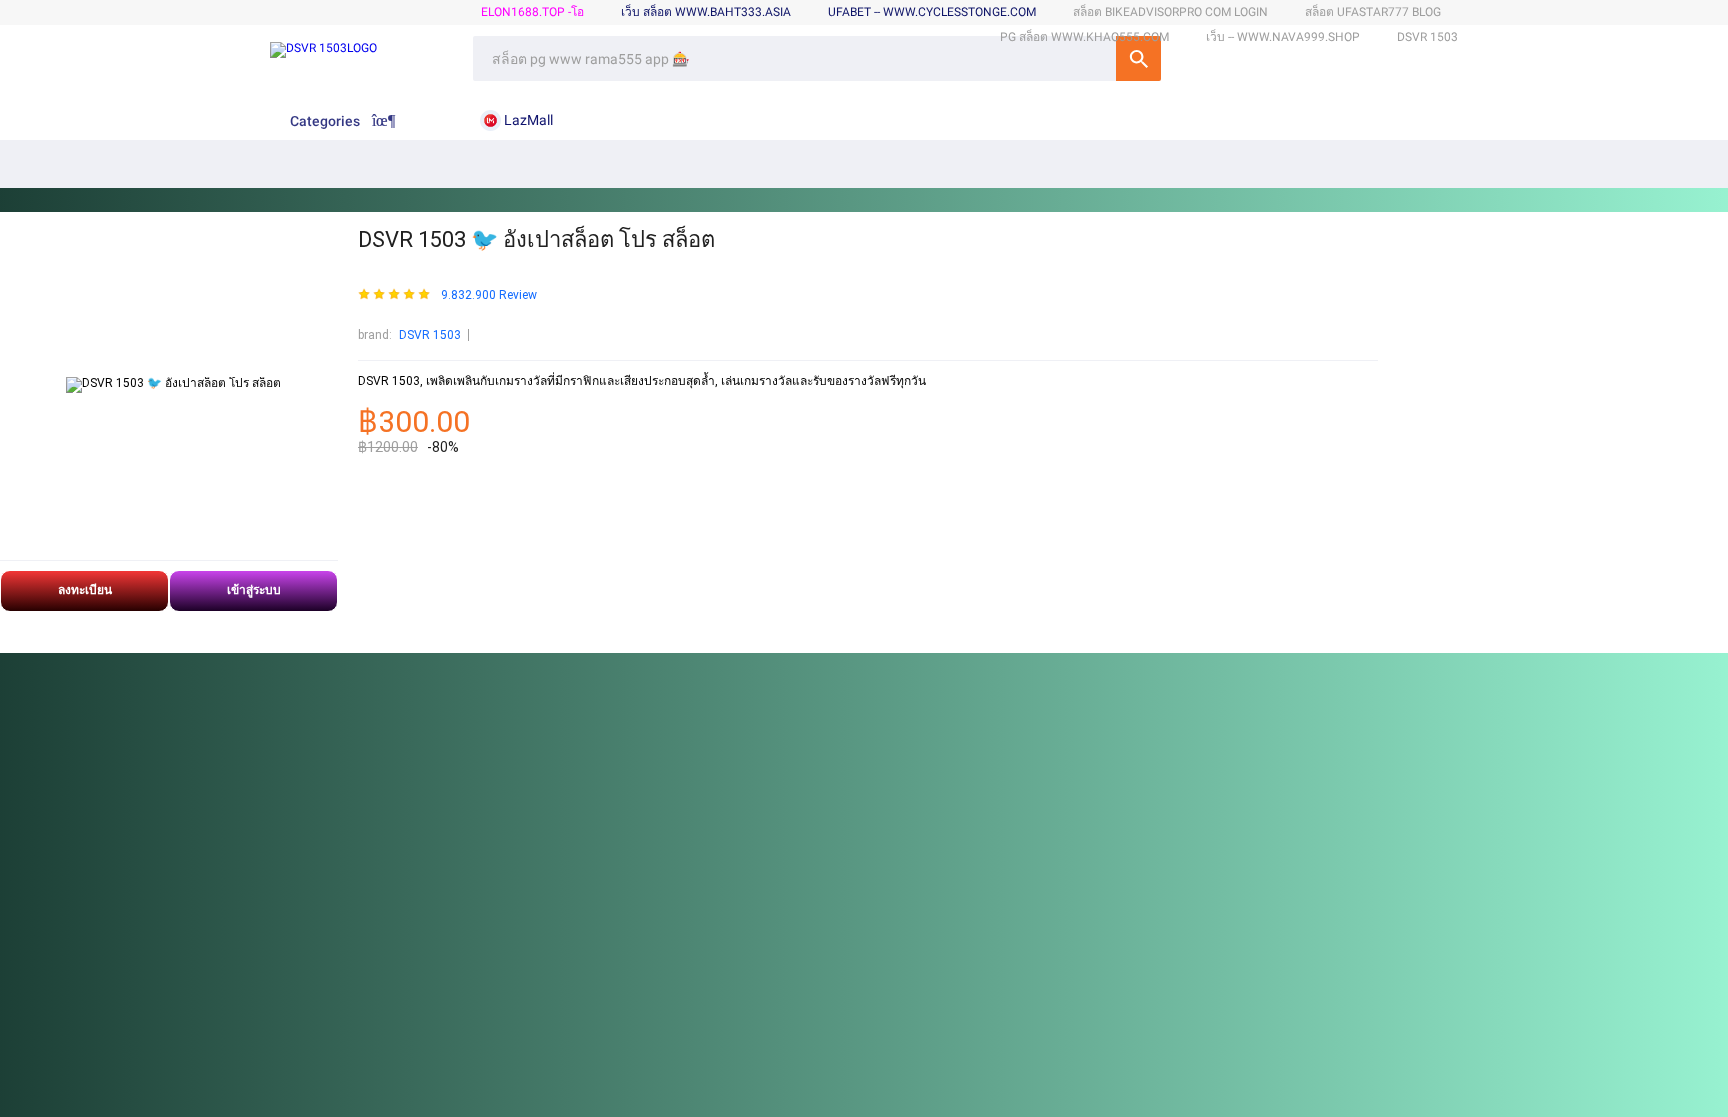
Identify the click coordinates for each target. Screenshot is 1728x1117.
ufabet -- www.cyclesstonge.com (932, 12)
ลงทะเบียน (85, 590)
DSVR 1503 (430, 335)
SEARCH (1138, 58)
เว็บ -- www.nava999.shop (1283, 37)
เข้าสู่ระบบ (254, 590)
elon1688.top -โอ (532, 12)
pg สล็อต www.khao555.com (1084, 37)
